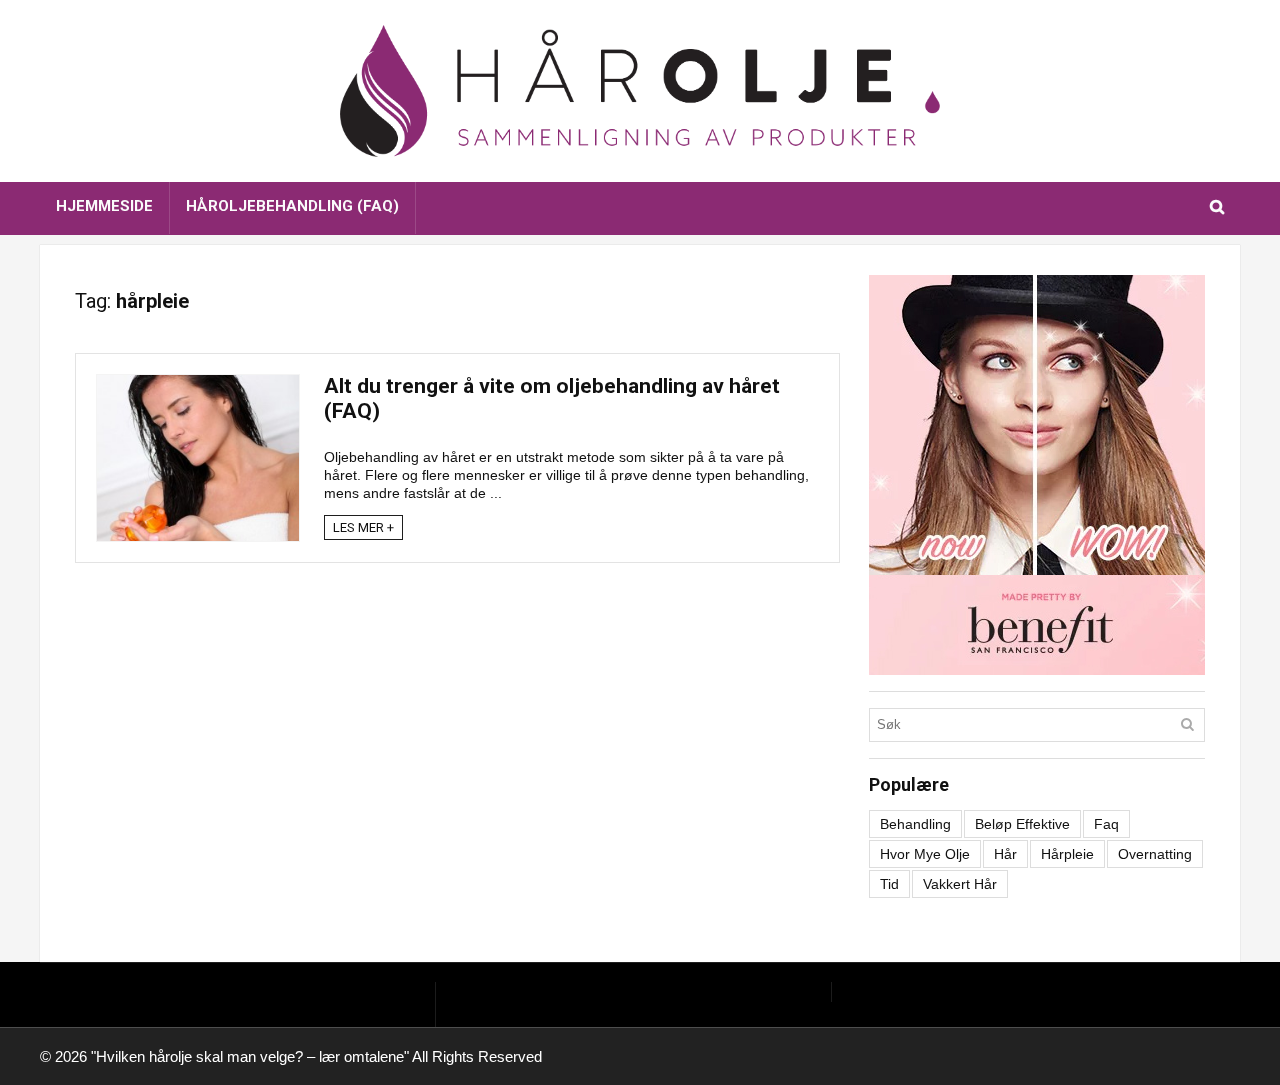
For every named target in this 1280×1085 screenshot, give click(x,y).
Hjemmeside (104, 206)
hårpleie (1067, 854)
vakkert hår (960, 884)
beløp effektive (1022, 824)
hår (1005, 854)
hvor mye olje (925, 854)
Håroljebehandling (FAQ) (292, 206)
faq (1106, 824)
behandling (915, 824)
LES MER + (363, 527)
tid (889, 884)
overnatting (1155, 854)
